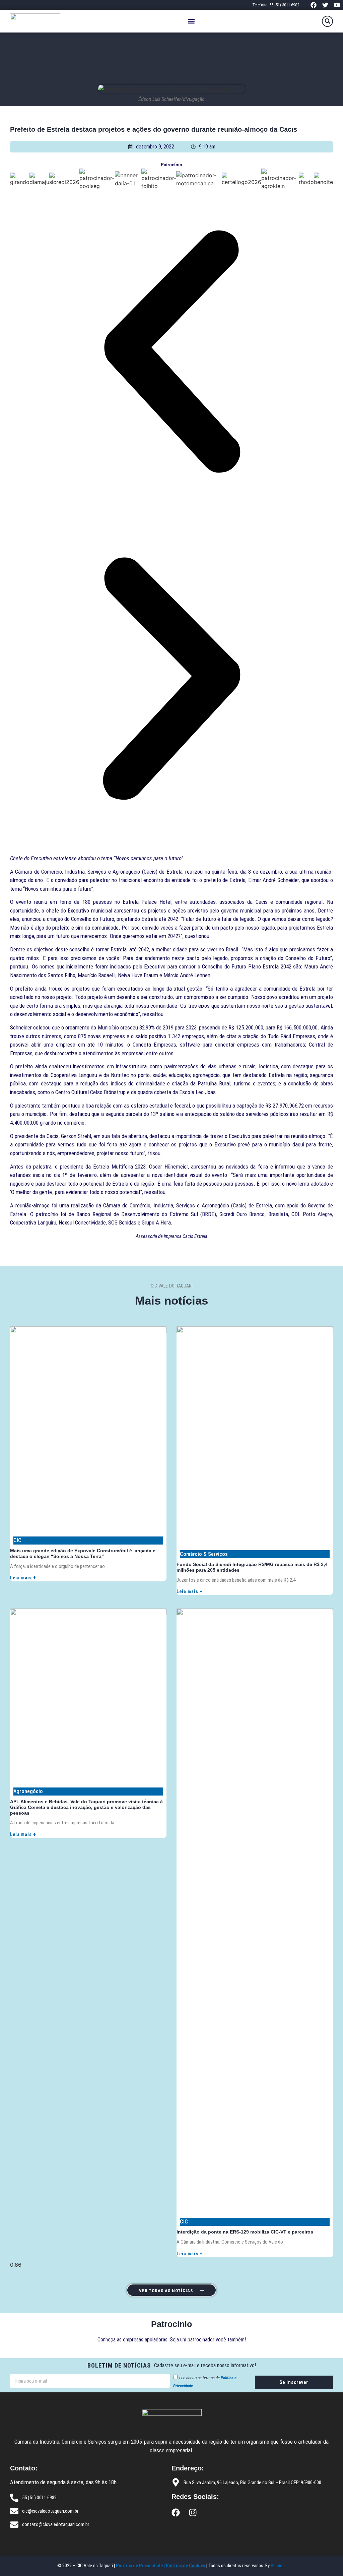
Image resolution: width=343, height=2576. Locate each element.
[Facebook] (313, 5)
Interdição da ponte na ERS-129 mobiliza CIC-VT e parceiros (245, 2232)
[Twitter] (325, 5)
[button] (191, 21)
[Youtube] (337, 5)
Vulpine (278, 2566)
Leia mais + (23, 1578)
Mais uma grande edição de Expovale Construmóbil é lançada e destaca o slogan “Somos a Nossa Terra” (83, 1553)
